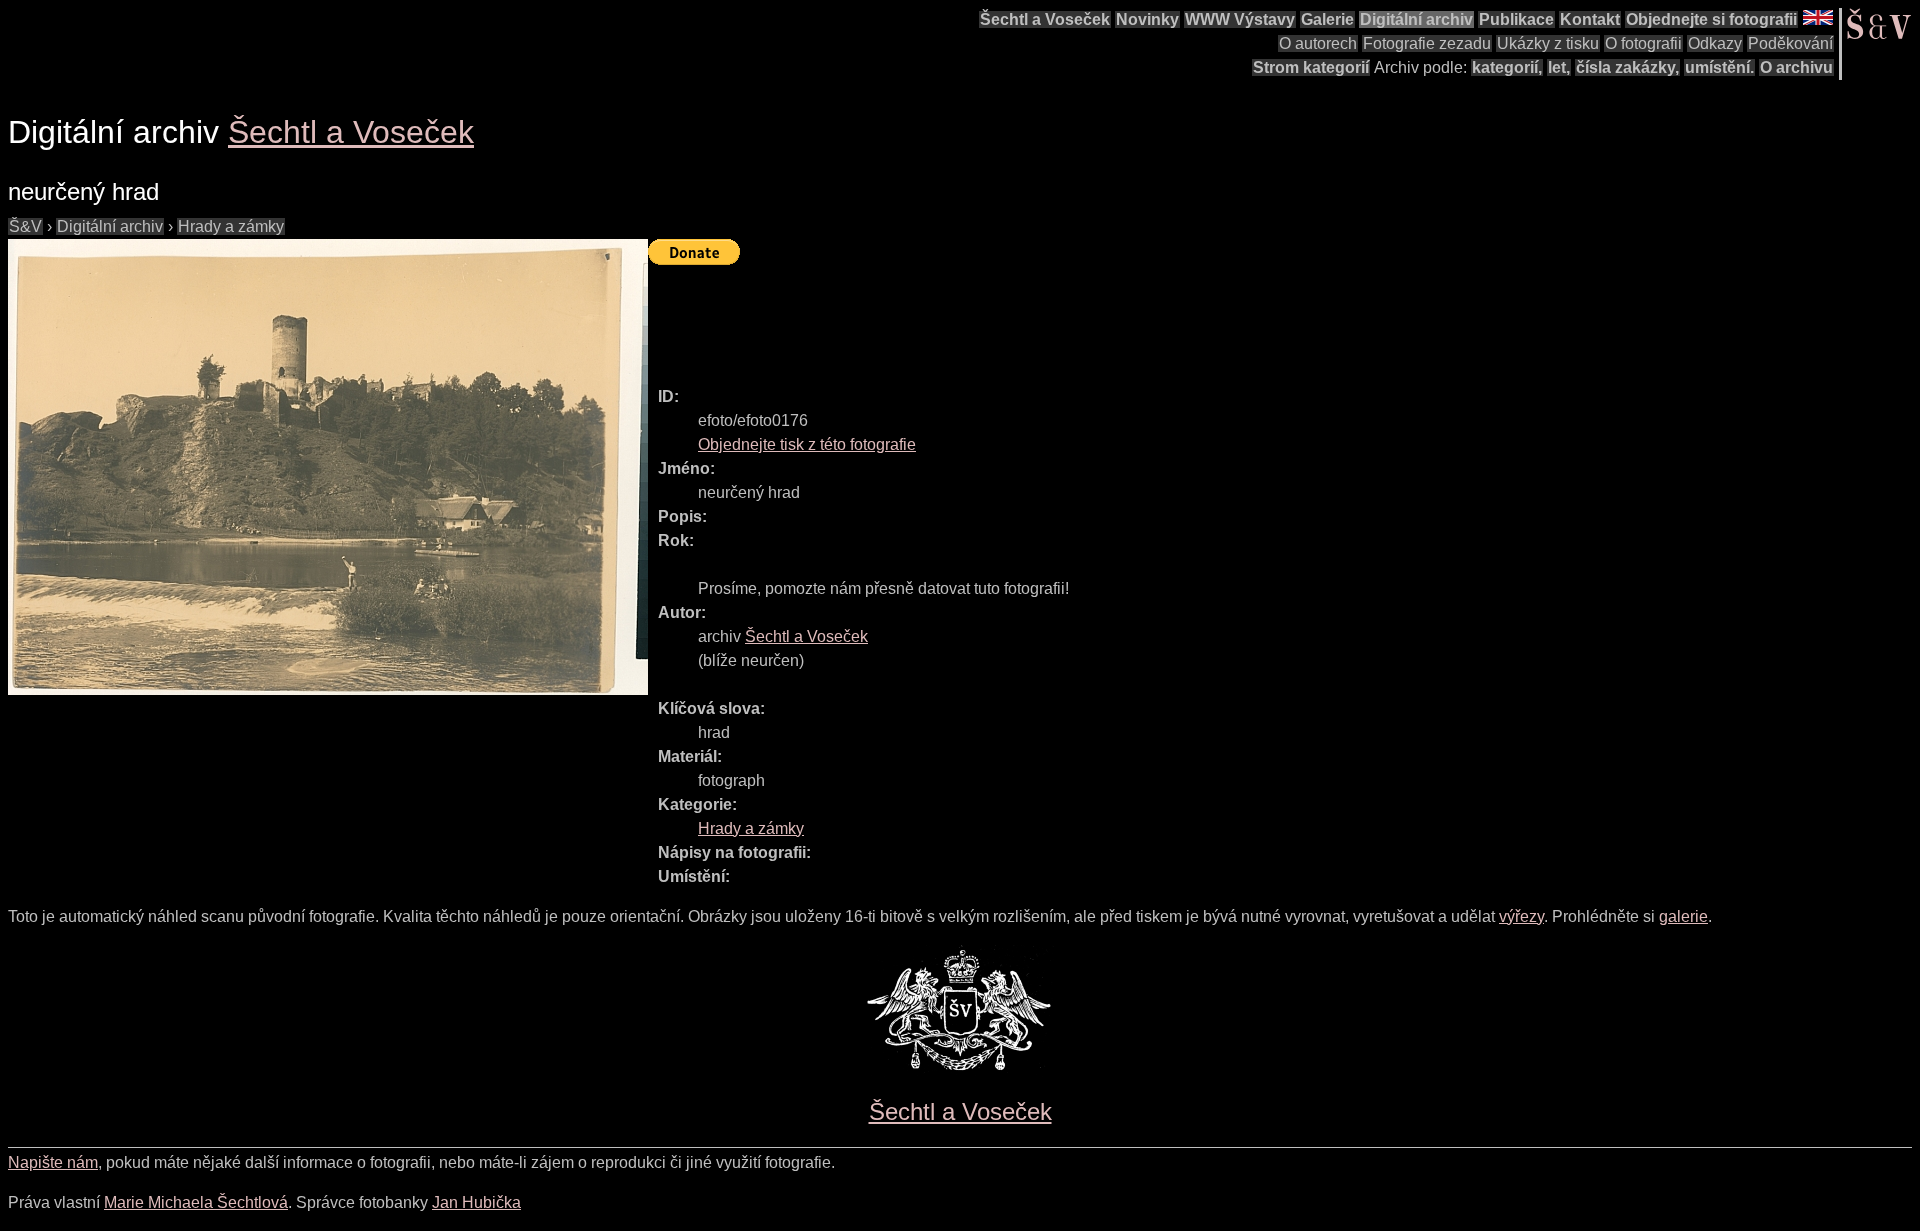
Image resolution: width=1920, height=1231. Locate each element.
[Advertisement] (1012, 317)
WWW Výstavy (1240, 19)
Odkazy (1715, 43)
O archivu (1796, 67)
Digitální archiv (1416, 19)
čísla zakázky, (1627, 67)
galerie (1683, 916)
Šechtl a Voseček (1045, 19)
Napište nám (53, 1162)
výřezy (1521, 916)
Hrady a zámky (231, 226)
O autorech (1318, 43)
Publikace (1516, 19)
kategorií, (1507, 67)
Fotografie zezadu (1427, 43)
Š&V (25, 226)
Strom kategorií (1311, 67)
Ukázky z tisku (1548, 43)
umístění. (1719, 67)
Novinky (1147, 19)
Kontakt (1590, 19)
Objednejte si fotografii (1711, 19)
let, (1559, 67)
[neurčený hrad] (328, 467)
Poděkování (1790, 43)
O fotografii (1643, 43)
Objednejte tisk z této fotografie (807, 444)
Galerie (1327, 19)
